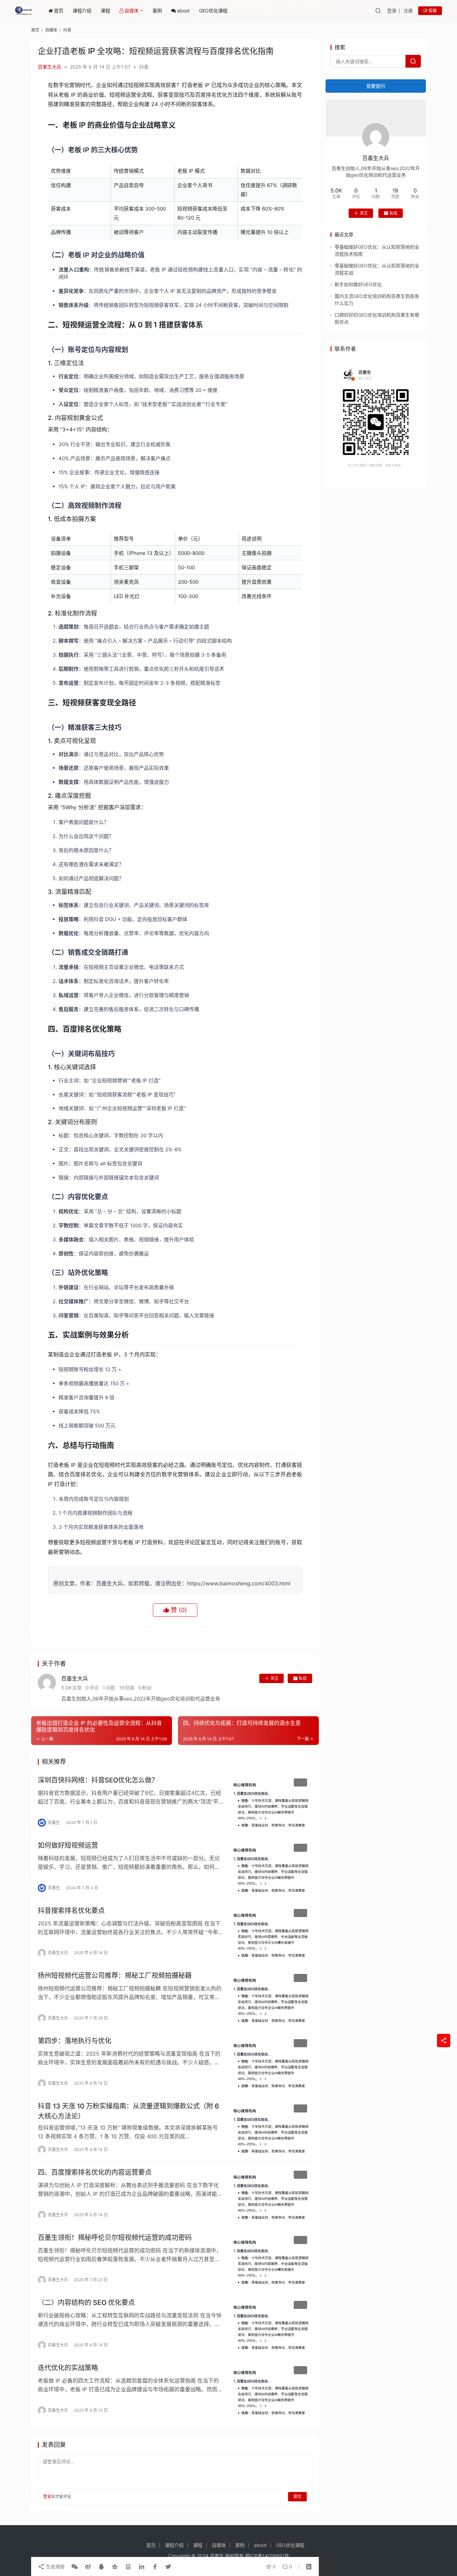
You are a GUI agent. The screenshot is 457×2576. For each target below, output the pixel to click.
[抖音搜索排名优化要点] (271, 1931)
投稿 (432, 11)
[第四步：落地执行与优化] (271, 2062)
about (183, 11)
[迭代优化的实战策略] (271, 2389)
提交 (297, 2497)
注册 (408, 11)
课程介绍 (82, 11)
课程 (105, 11)
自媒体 (131, 11)
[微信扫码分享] (75, 2567)
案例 (157, 11)
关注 (274, 1678)
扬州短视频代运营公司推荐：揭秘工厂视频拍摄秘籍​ (115, 1976)
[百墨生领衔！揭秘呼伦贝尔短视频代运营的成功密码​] (271, 2258)
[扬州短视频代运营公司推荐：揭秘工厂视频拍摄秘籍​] (271, 1996)
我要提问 (376, 86)
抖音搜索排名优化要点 (71, 1911)
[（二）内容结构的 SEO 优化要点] (271, 2323)
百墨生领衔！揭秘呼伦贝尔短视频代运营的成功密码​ (115, 2238)
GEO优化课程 (213, 11)
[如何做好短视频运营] (271, 1866)
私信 (303, 1678)
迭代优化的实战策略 (68, 2368)
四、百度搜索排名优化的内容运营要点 (95, 2172)
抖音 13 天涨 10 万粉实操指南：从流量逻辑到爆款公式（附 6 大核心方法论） (128, 2111)
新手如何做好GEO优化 (358, 284)
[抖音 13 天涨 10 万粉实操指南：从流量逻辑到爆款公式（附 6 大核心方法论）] (271, 2127)
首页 (59, 11)
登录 (392, 11)
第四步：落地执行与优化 (75, 2041)
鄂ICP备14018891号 (267, 2556)
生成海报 (55, 2566)
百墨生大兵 (50, 67)
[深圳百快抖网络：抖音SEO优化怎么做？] (271, 1801)
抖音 (144, 67)
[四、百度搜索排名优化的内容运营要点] (271, 2193)
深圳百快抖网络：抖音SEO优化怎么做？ (98, 1780)
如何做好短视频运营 (68, 1845)
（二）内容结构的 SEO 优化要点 (86, 2303)
